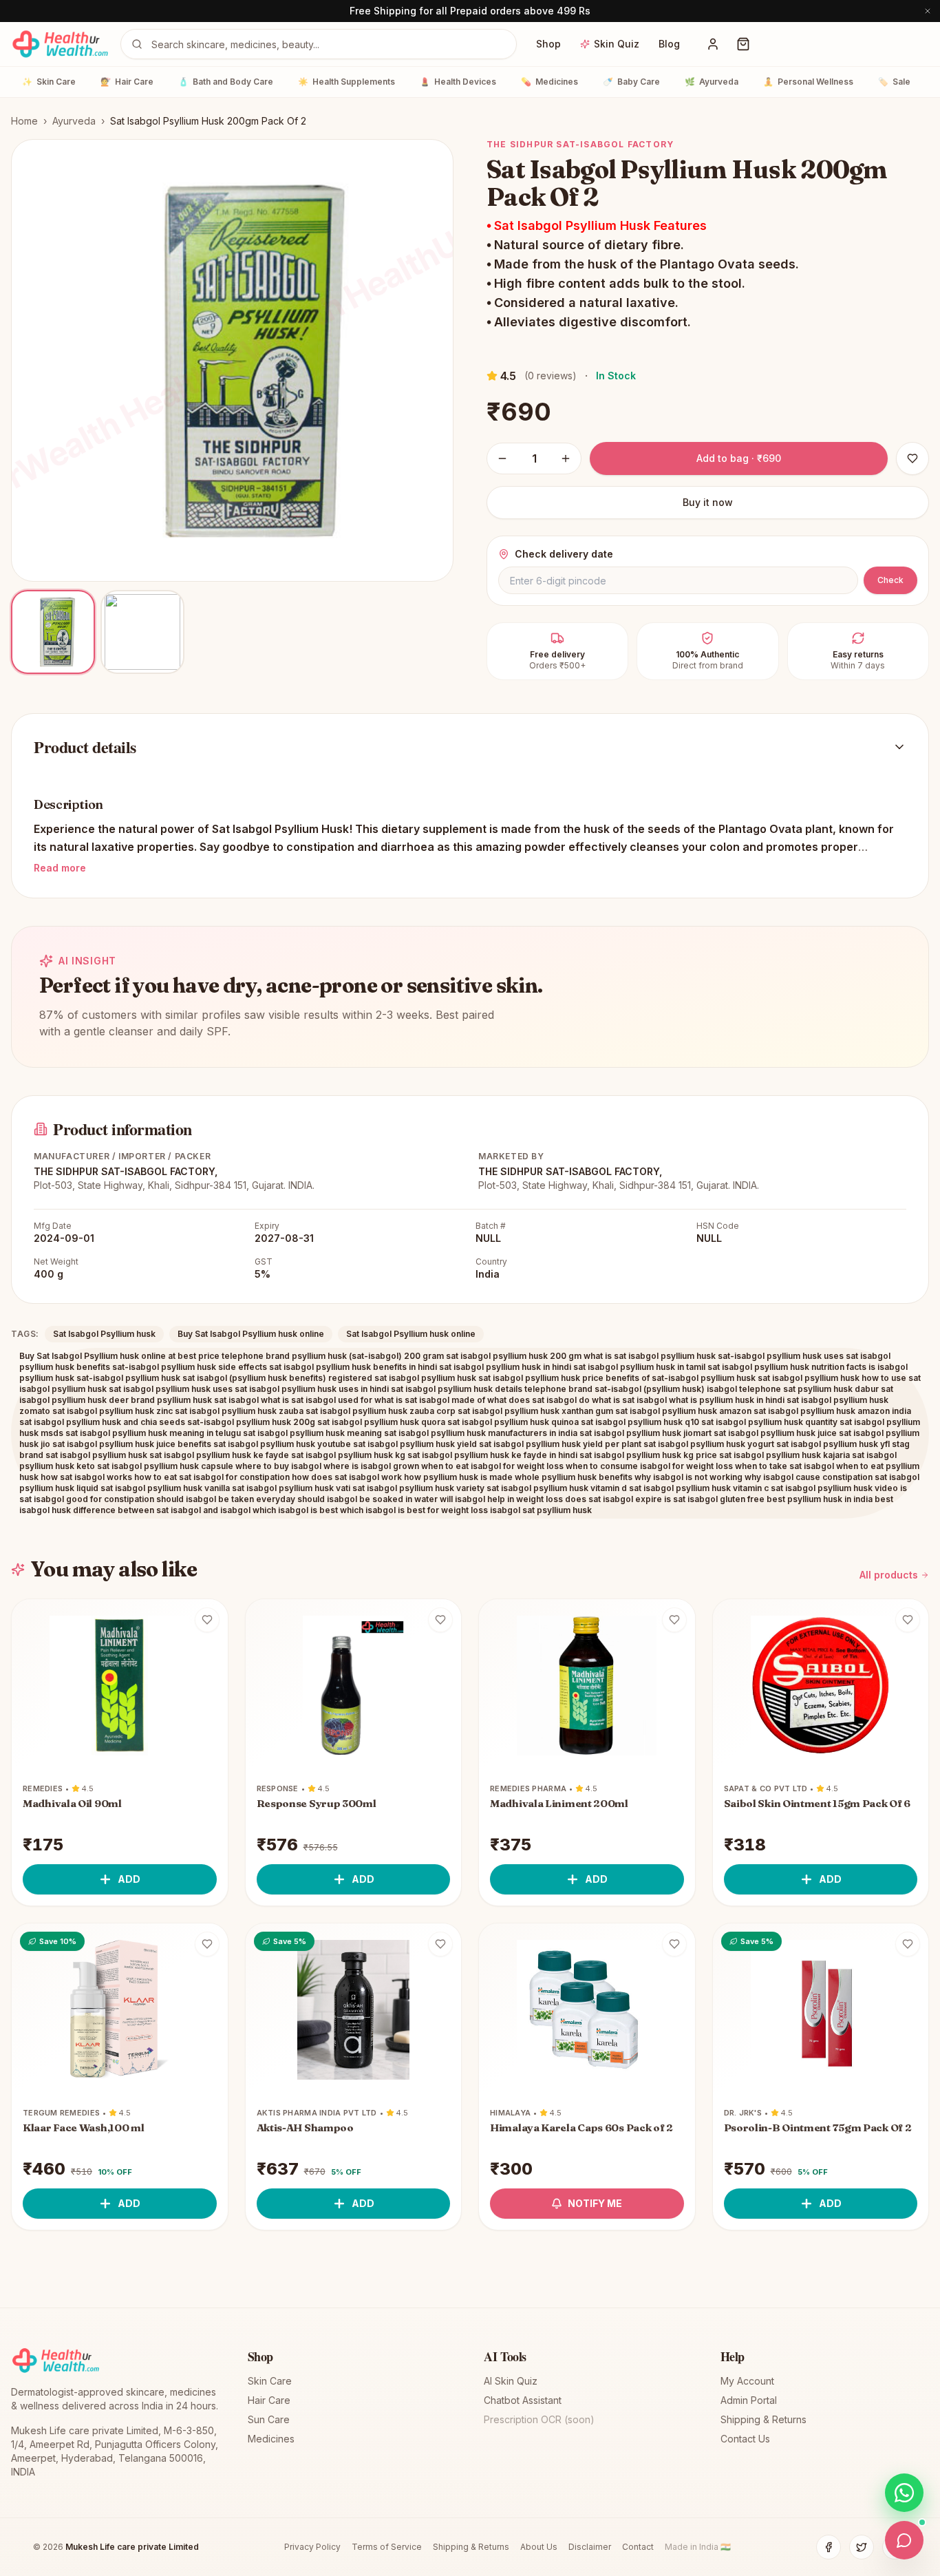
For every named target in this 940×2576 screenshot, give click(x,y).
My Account (747, 2381)
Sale (894, 82)
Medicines (549, 82)
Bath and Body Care (226, 82)
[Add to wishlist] (207, 1620)
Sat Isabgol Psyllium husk (104, 1334)
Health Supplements (346, 82)
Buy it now (708, 502)
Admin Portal (749, 2400)
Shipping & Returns (763, 2419)
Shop (548, 44)
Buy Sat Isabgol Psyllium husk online (251, 1334)
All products (889, 1575)
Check (890, 580)
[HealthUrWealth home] (60, 44)
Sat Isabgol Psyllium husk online (411, 1334)
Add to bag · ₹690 (739, 458)
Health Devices (458, 82)
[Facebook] (829, 2547)
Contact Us (745, 2439)
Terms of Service (387, 2547)
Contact (638, 2547)
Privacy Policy (312, 2547)
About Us (539, 2547)
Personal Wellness (808, 82)
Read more (60, 868)
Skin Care (49, 82)
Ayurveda (712, 82)
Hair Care (127, 82)
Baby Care (631, 82)
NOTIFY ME (595, 2203)
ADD (129, 1879)
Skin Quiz (617, 44)
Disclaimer (590, 2547)
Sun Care (269, 2419)
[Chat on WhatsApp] (904, 2493)
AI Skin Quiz (511, 2381)
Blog (669, 44)
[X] (862, 2547)
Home (24, 121)
